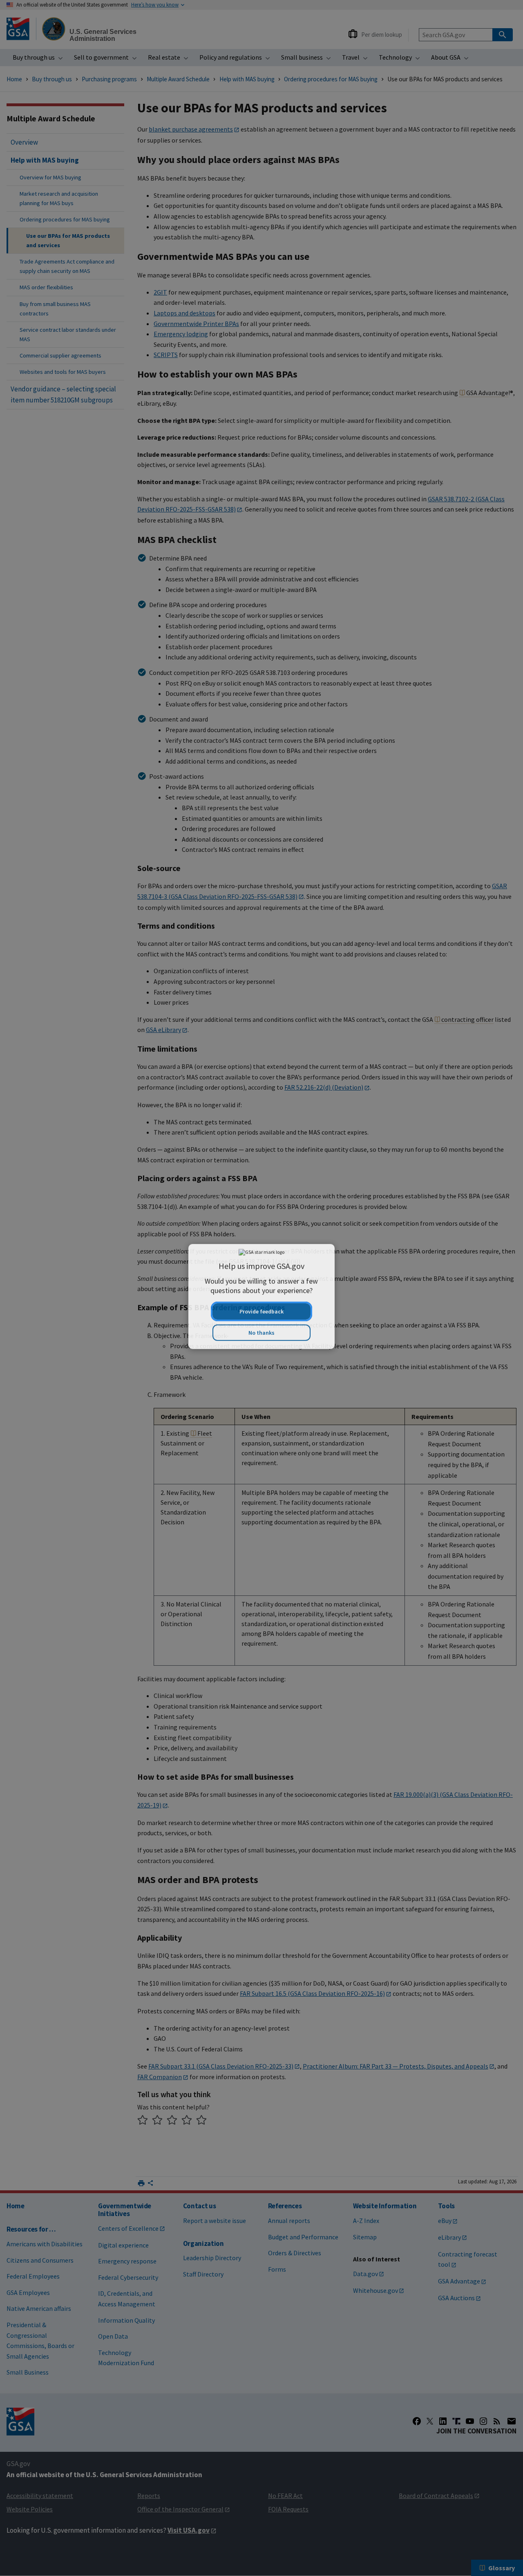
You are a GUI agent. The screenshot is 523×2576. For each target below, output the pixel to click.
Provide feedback (261, 1303)
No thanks (261, 1324)
